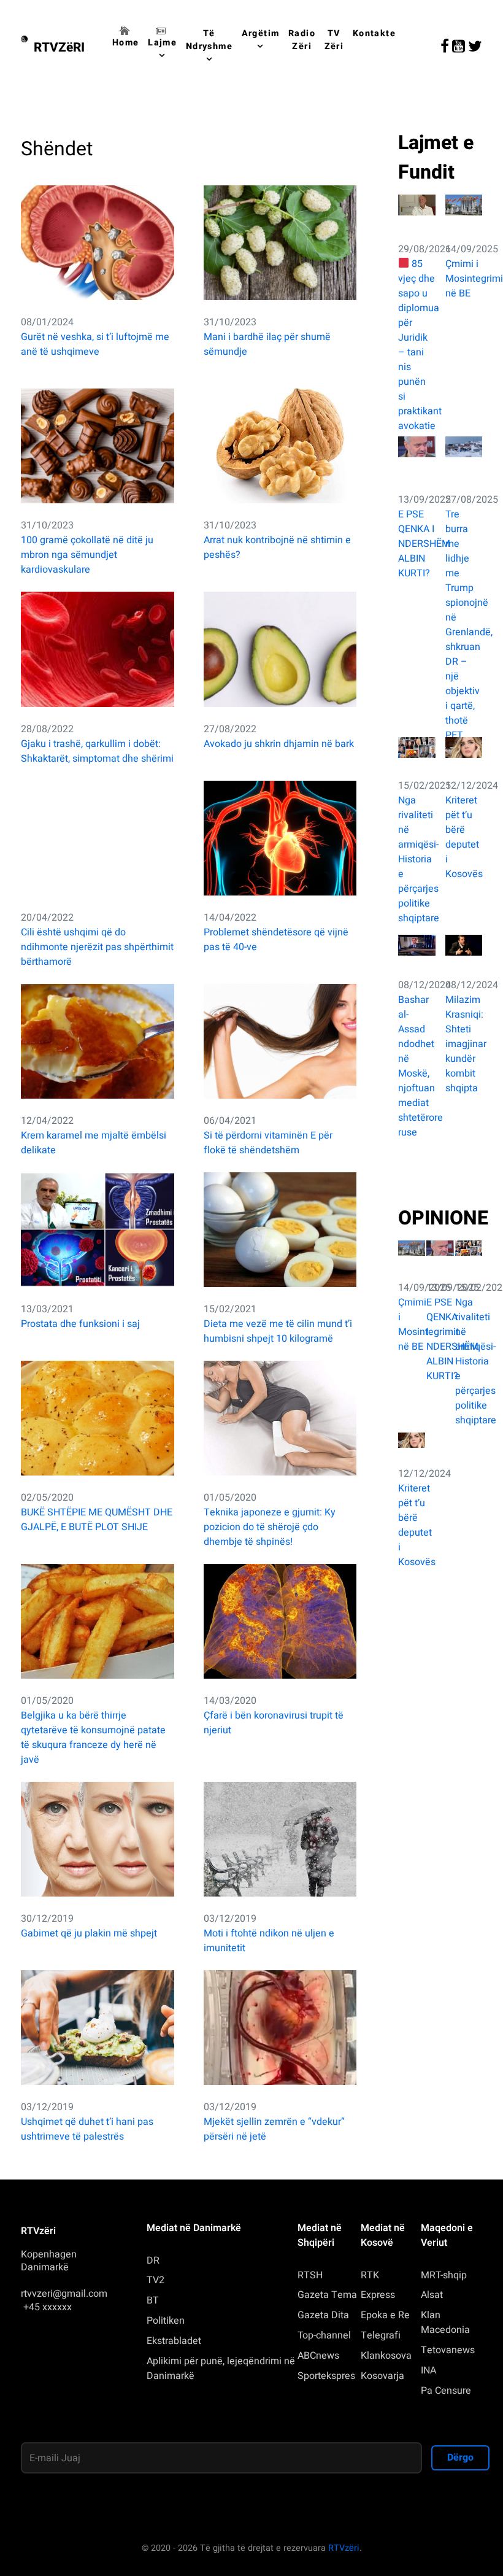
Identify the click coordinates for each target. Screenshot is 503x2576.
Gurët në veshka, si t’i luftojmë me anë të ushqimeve (95, 344)
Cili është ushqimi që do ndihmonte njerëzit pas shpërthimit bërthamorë (97, 947)
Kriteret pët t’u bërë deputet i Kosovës (464, 837)
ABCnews (318, 2356)
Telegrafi (381, 2335)
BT (153, 2300)
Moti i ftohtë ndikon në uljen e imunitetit (269, 1941)
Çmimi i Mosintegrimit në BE (464, 279)
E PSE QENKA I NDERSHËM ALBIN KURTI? (417, 544)
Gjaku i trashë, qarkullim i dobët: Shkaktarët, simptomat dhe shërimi (97, 751)
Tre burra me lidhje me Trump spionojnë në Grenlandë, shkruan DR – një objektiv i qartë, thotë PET (464, 625)
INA (428, 2370)
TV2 (156, 2280)
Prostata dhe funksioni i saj (80, 1324)
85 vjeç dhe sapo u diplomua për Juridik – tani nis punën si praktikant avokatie (417, 345)
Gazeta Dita (323, 2315)
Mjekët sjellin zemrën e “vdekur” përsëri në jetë (274, 2129)
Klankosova (386, 2356)
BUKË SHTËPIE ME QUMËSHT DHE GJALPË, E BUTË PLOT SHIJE (97, 1520)
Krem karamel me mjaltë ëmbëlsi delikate (94, 1143)
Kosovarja (382, 2376)
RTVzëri (344, 2548)
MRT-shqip (444, 2275)
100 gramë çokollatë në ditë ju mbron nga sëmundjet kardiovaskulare (87, 555)
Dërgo (460, 2458)
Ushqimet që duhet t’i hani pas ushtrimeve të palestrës (87, 2129)
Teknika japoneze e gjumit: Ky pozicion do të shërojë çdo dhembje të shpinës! (270, 1527)
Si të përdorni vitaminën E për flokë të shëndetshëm (268, 1143)
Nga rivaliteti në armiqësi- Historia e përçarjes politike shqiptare (417, 859)
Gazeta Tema (327, 2295)
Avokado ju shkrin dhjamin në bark (279, 744)
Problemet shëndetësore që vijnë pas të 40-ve (276, 940)
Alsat (432, 2295)
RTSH (310, 2275)
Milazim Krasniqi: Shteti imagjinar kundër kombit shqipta (464, 1044)
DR (153, 2261)
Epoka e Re (385, 2315)
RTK (370, 2275)
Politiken (166, 2321)
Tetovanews (448, 2350)
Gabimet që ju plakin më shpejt (89, 1933)
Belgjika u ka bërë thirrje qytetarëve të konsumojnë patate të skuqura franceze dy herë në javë (93, 1738)
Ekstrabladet (174, 2341)
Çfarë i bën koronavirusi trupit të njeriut (274, 1723)
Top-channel (324, 2335)
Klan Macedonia (445, 2323)
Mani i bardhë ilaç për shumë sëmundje (267, 344)
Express (378, 2295)
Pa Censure (446, 2391)
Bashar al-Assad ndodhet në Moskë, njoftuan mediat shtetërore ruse (417, 1066)
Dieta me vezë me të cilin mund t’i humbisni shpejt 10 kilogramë (278, 1331)
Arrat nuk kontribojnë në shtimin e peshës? (277, 547)
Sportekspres (326, 2376)
